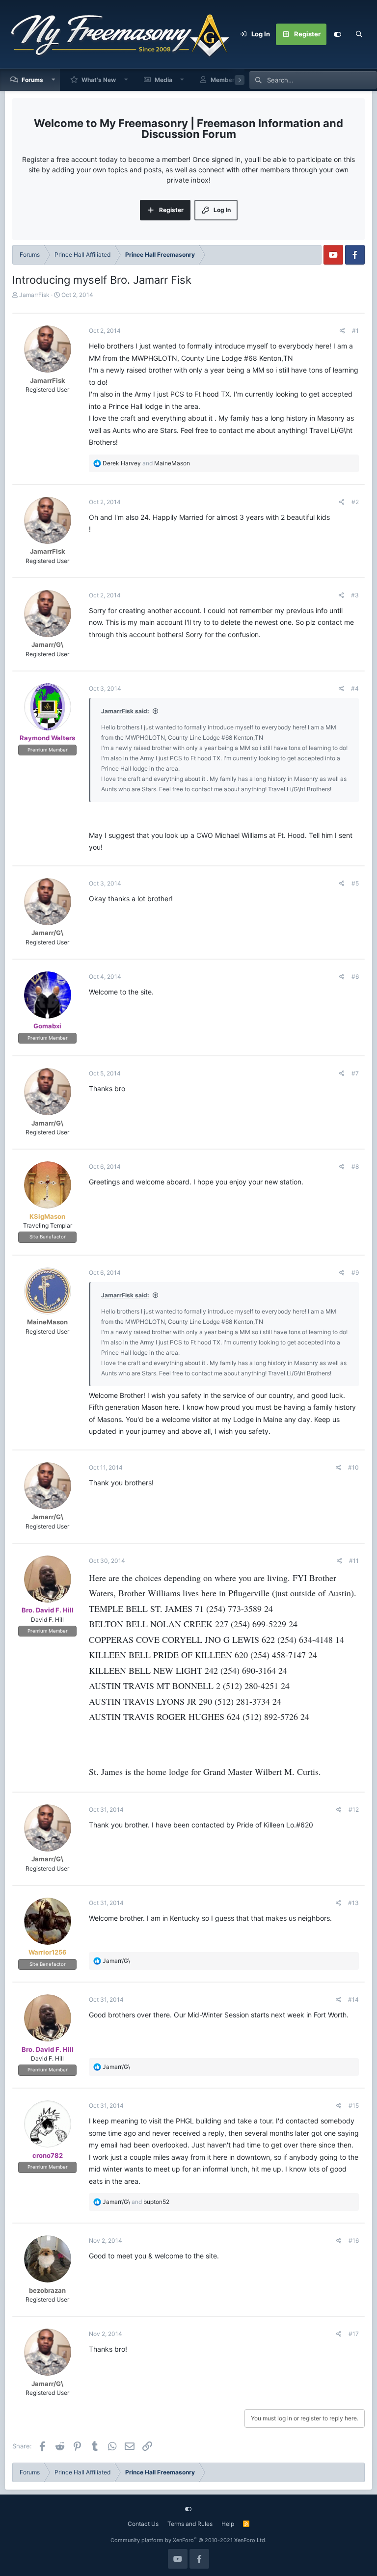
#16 (354, 2241)
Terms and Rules (190, 2524)
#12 (354, 1810)
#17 (354, 2334)
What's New (99, 80)
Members (224, 80)
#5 (355, 883)
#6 (355, 977)
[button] (54, 80)
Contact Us (143, 2524)
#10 (353, 1467)
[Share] (342, 331)
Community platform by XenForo (188, 2540)
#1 (355, 331)
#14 (353, 1999)
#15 (354, 2106)
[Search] (359, 34)
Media (163, 80)
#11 (354, 1561)
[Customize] (337, 34)
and (146, 463)
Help (228, 2524)
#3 (355, 595)
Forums (32, 80)
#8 (355, 1167)
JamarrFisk (34, 295)
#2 (355, 502)
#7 (355, 1073)
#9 (355, 1273)
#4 (355, 688)
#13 (353, 1903)
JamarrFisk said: (125, 711)
